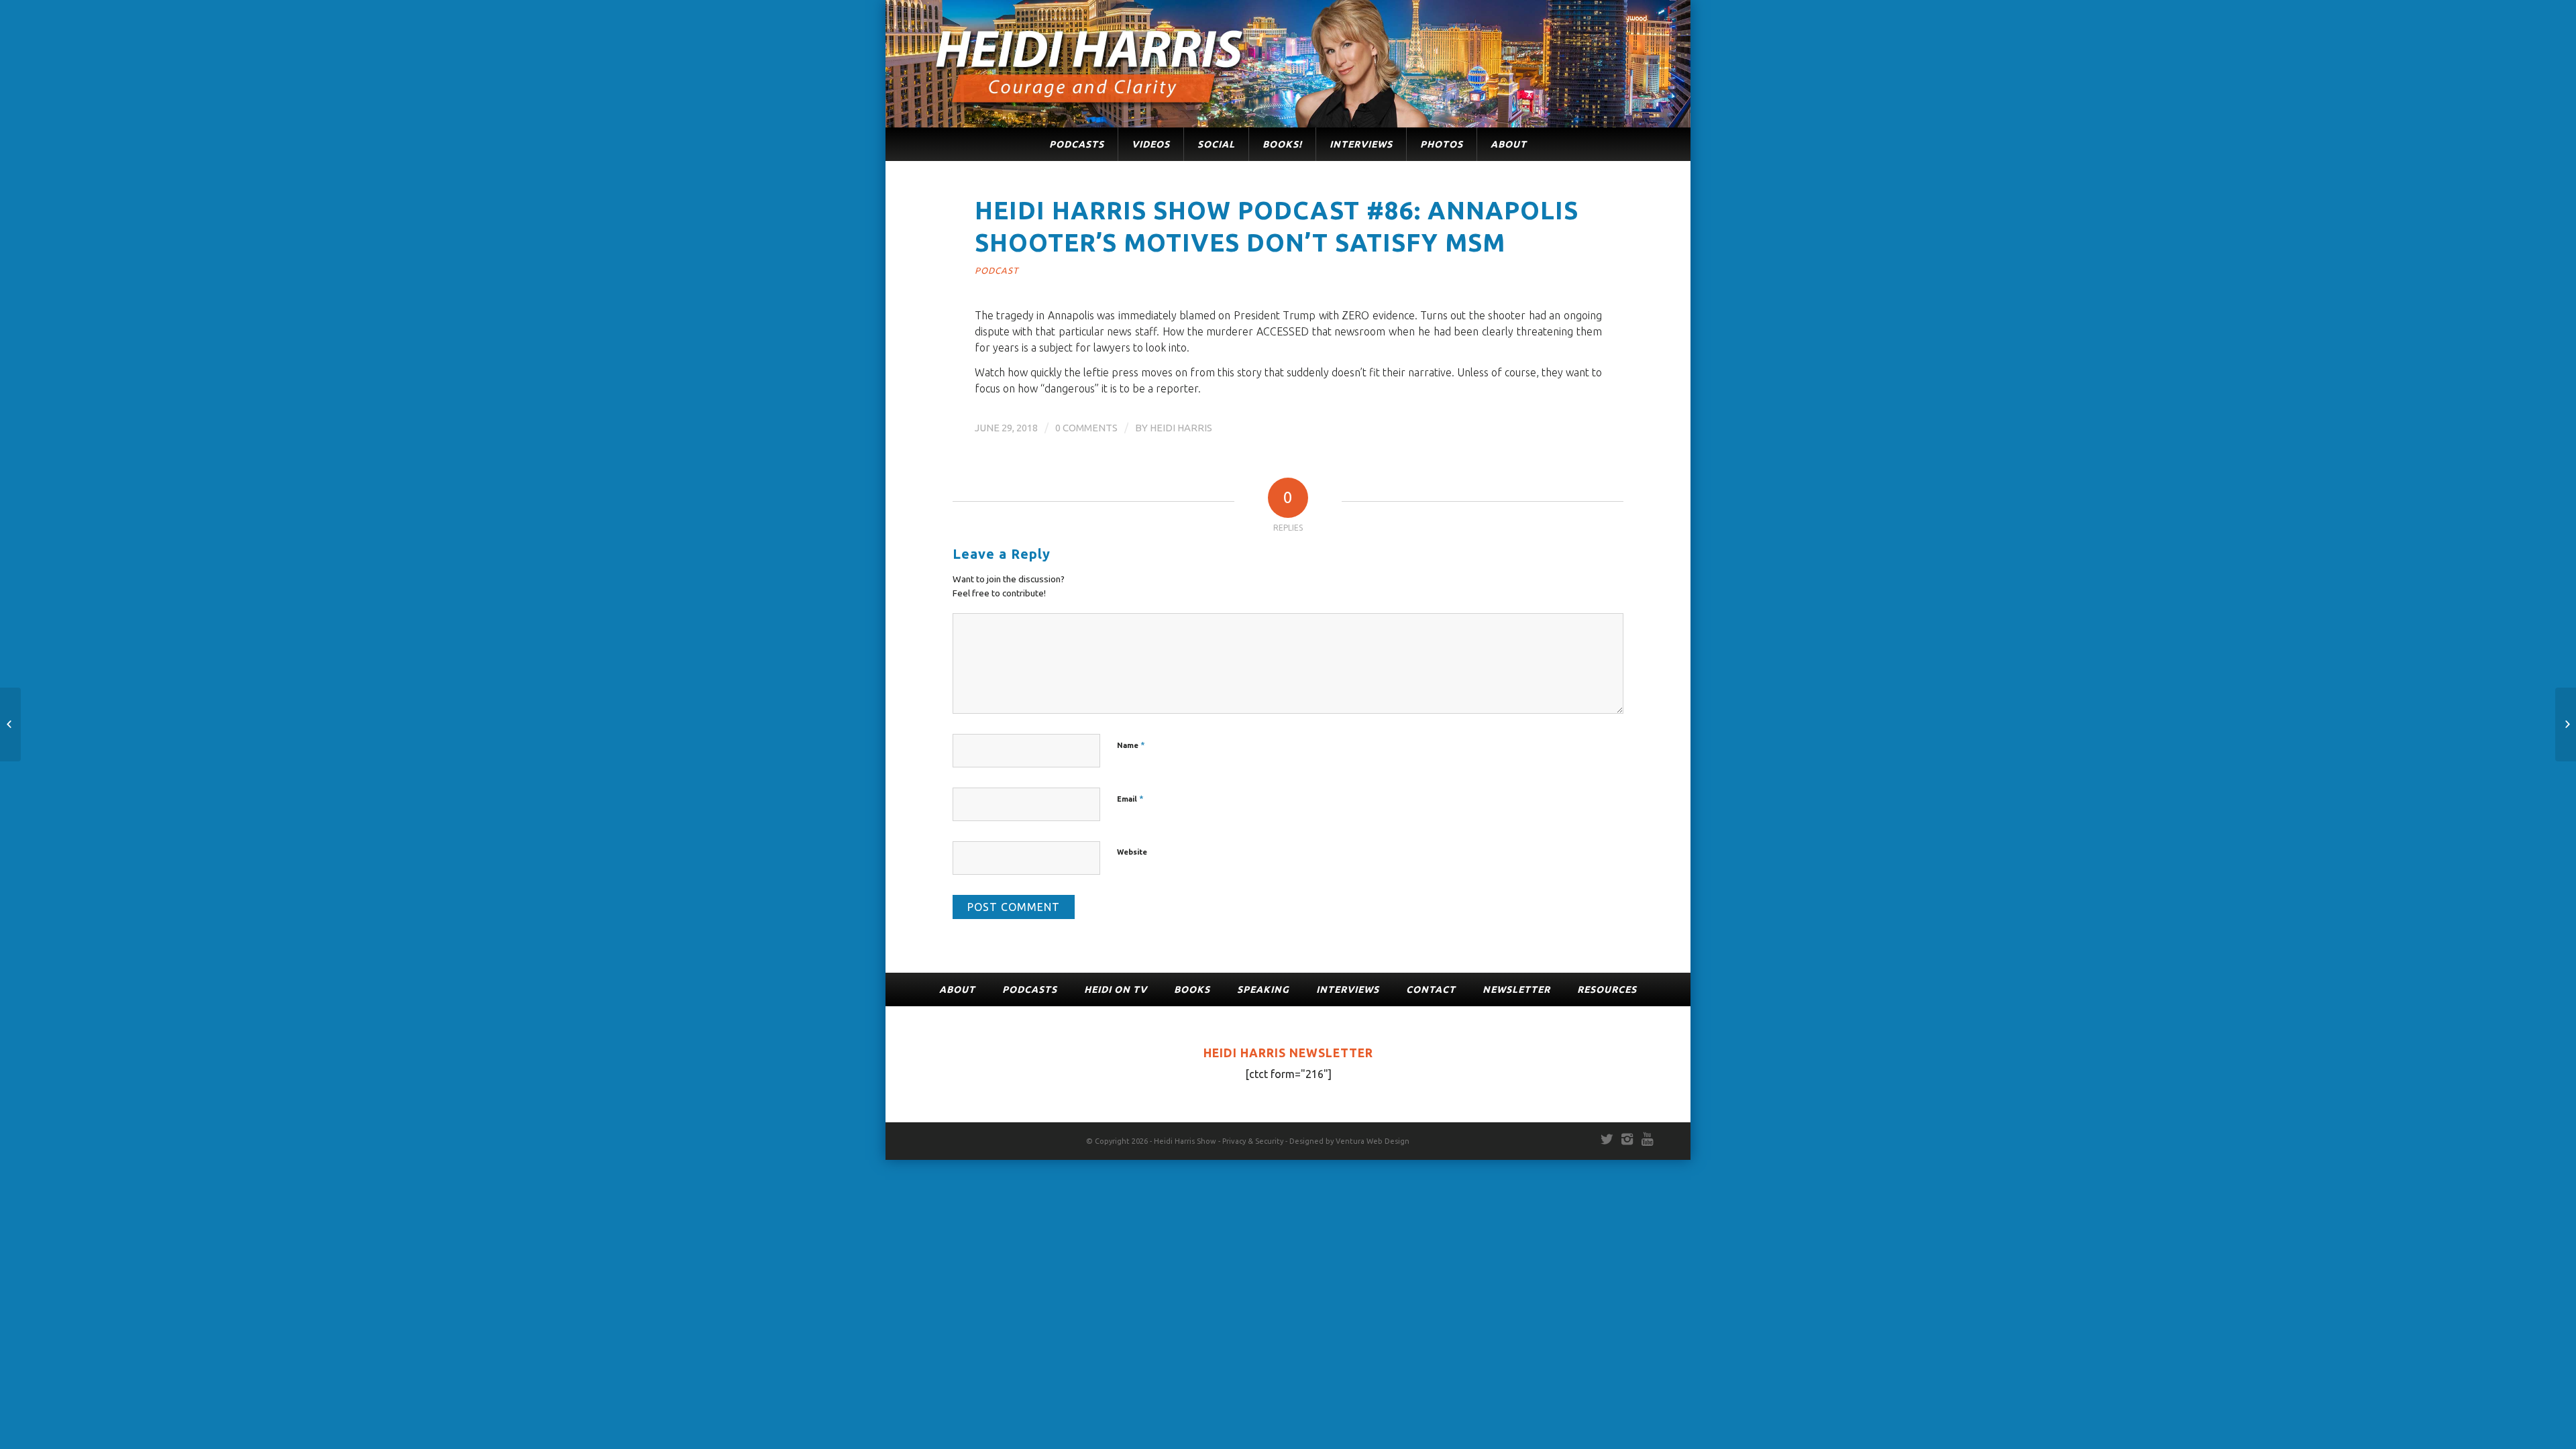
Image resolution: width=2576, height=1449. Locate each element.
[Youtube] (1647, 1139)
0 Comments (1086, 428)
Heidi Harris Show (1185, 1141)
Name (1131, 745)
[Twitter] (1607, 1139)
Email (1130, 798)
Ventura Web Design (1373, 1141)
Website (1132, 852)
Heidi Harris (1181, 428)
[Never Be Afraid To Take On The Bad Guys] (2566, 724)
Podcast (997, 270)
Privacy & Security (1253, 1141)
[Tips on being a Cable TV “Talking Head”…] (10, 724)
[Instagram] (1627, 1139)
